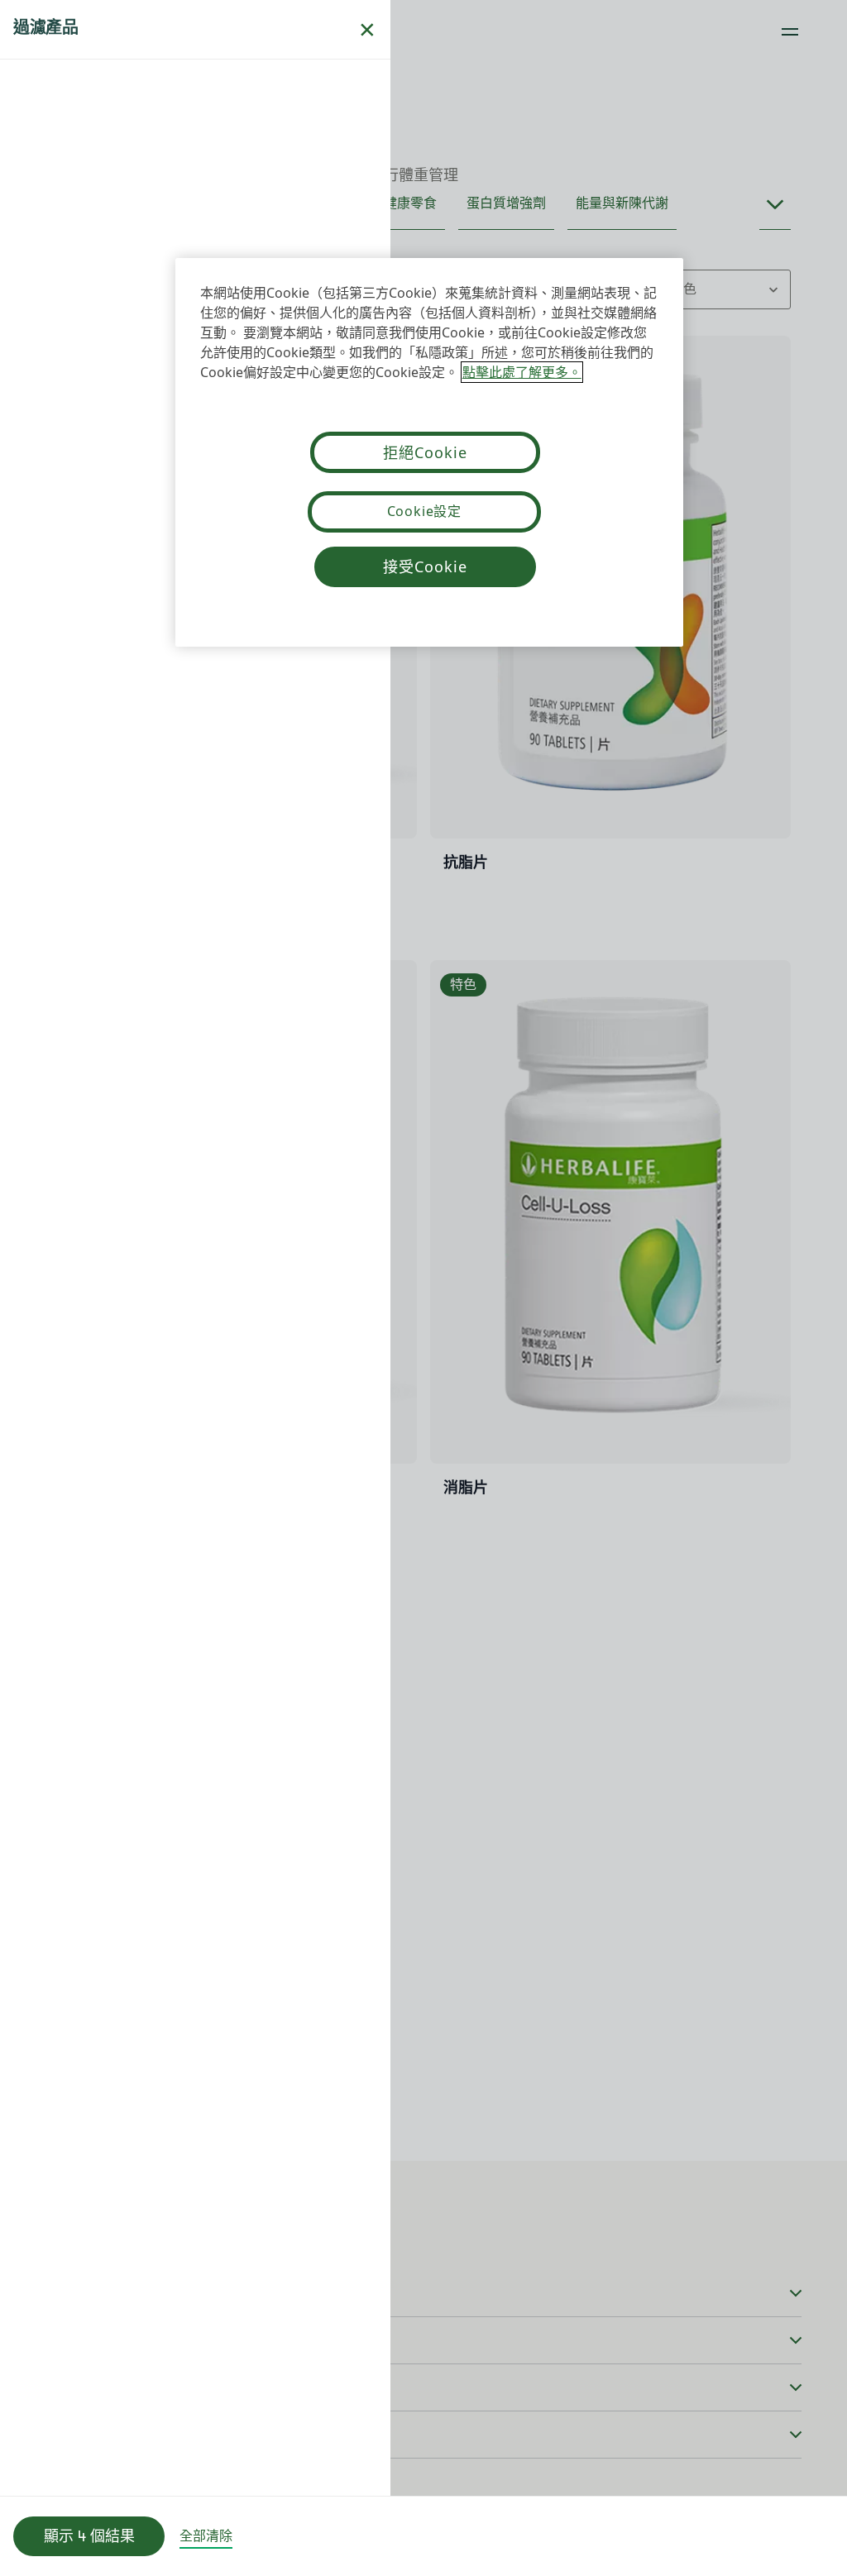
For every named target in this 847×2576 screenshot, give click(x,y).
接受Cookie (425, 566)
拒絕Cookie (425, 452)
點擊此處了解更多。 (522, 372)
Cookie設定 (424, 511)
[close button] (367, 30)
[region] (429, 452)
